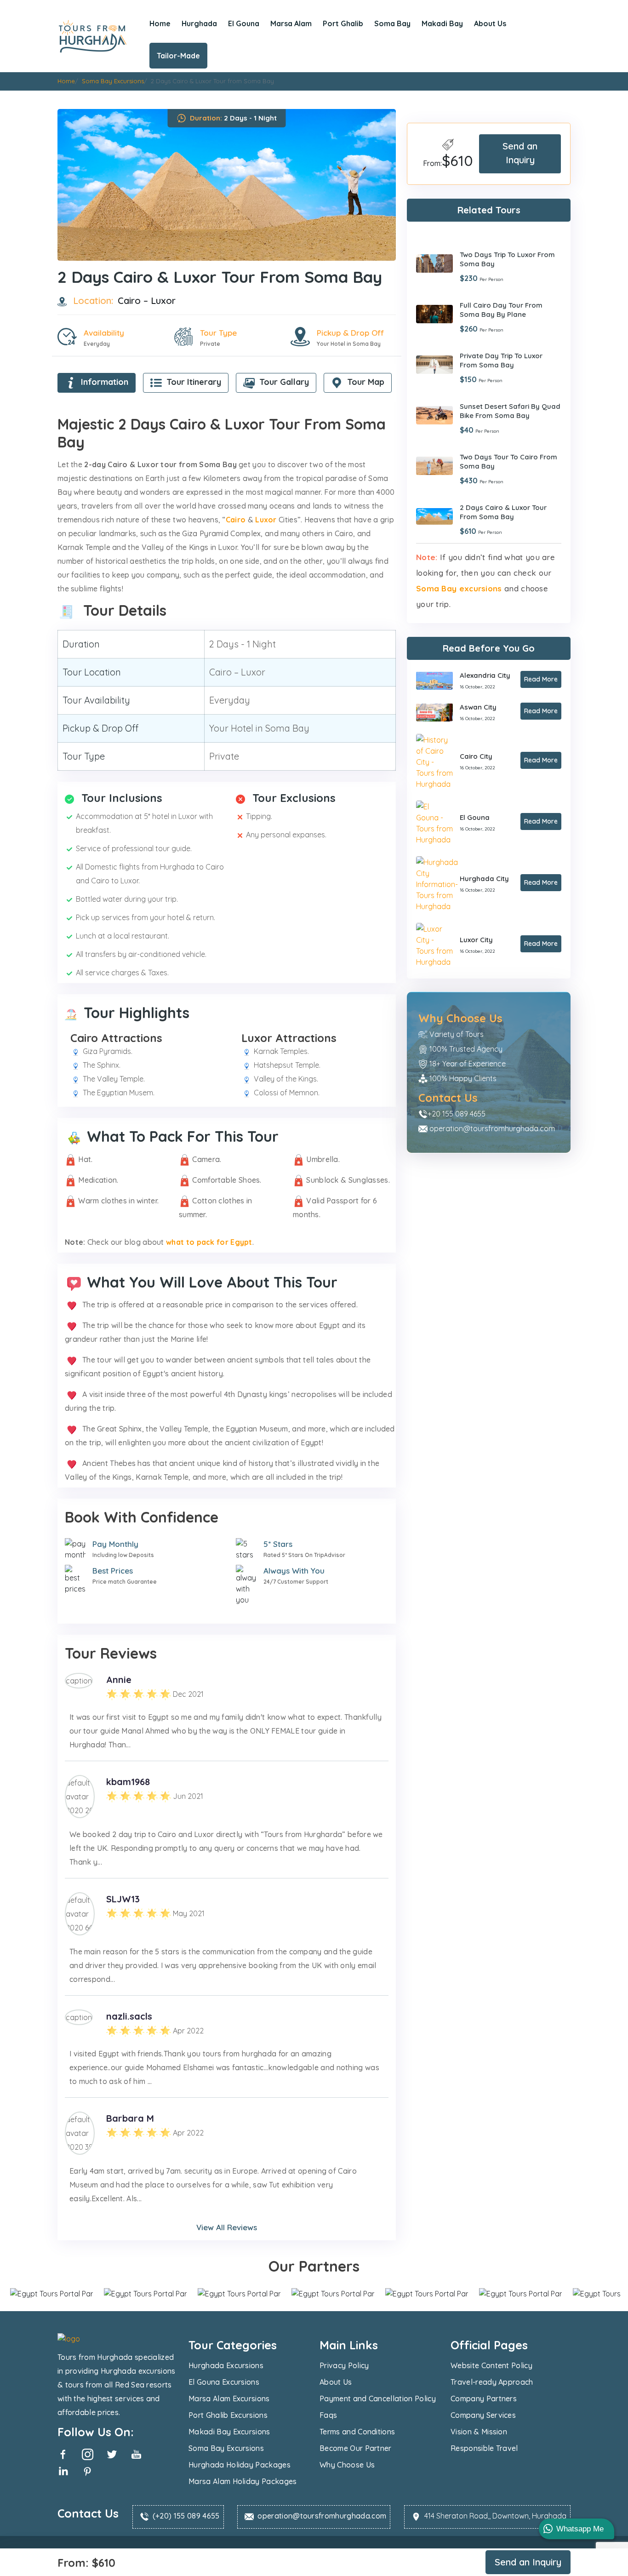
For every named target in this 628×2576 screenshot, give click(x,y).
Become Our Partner (356, 2448)
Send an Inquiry (520, 153)
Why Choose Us (347, 2465)
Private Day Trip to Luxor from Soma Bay (501, 360)
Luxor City (476, 939)
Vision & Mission (479, 2432)
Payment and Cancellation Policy (378, 2399)
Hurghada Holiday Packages (240, 2465)
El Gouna (244, 23)
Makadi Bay (442, 23)
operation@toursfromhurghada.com (492, 1128)
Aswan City (478, 707)
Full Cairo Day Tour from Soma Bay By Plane (501, 309)
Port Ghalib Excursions (228, 2415)
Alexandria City (485, 675)
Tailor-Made (178, 56)
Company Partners (484, 2399)
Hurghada (199, 23)
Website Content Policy (491, 2365)
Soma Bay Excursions (226, 2448)
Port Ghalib (343, 23)
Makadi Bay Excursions (229, 2432)
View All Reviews (227, 2227)
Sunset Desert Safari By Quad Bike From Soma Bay (510, 410)
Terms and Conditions (357, 2432)
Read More (541, 679)
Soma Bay (392, 23)
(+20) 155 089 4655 (186, 2516)
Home (160, 23)
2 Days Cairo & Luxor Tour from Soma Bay (503, 512)
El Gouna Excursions (224, 2382)
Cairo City (476, 756)
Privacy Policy (344, 2365)
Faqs (328, 2415)
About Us (490, 23)
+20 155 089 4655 (457, 1113)
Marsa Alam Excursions (229, 2399)
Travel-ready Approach (492, 2382)
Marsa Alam (291, 23)
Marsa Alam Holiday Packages (243, 2481)
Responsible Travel (484, 2448)
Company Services (483, 2415)
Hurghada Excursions (226, 2365)
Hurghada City (484, 878)
